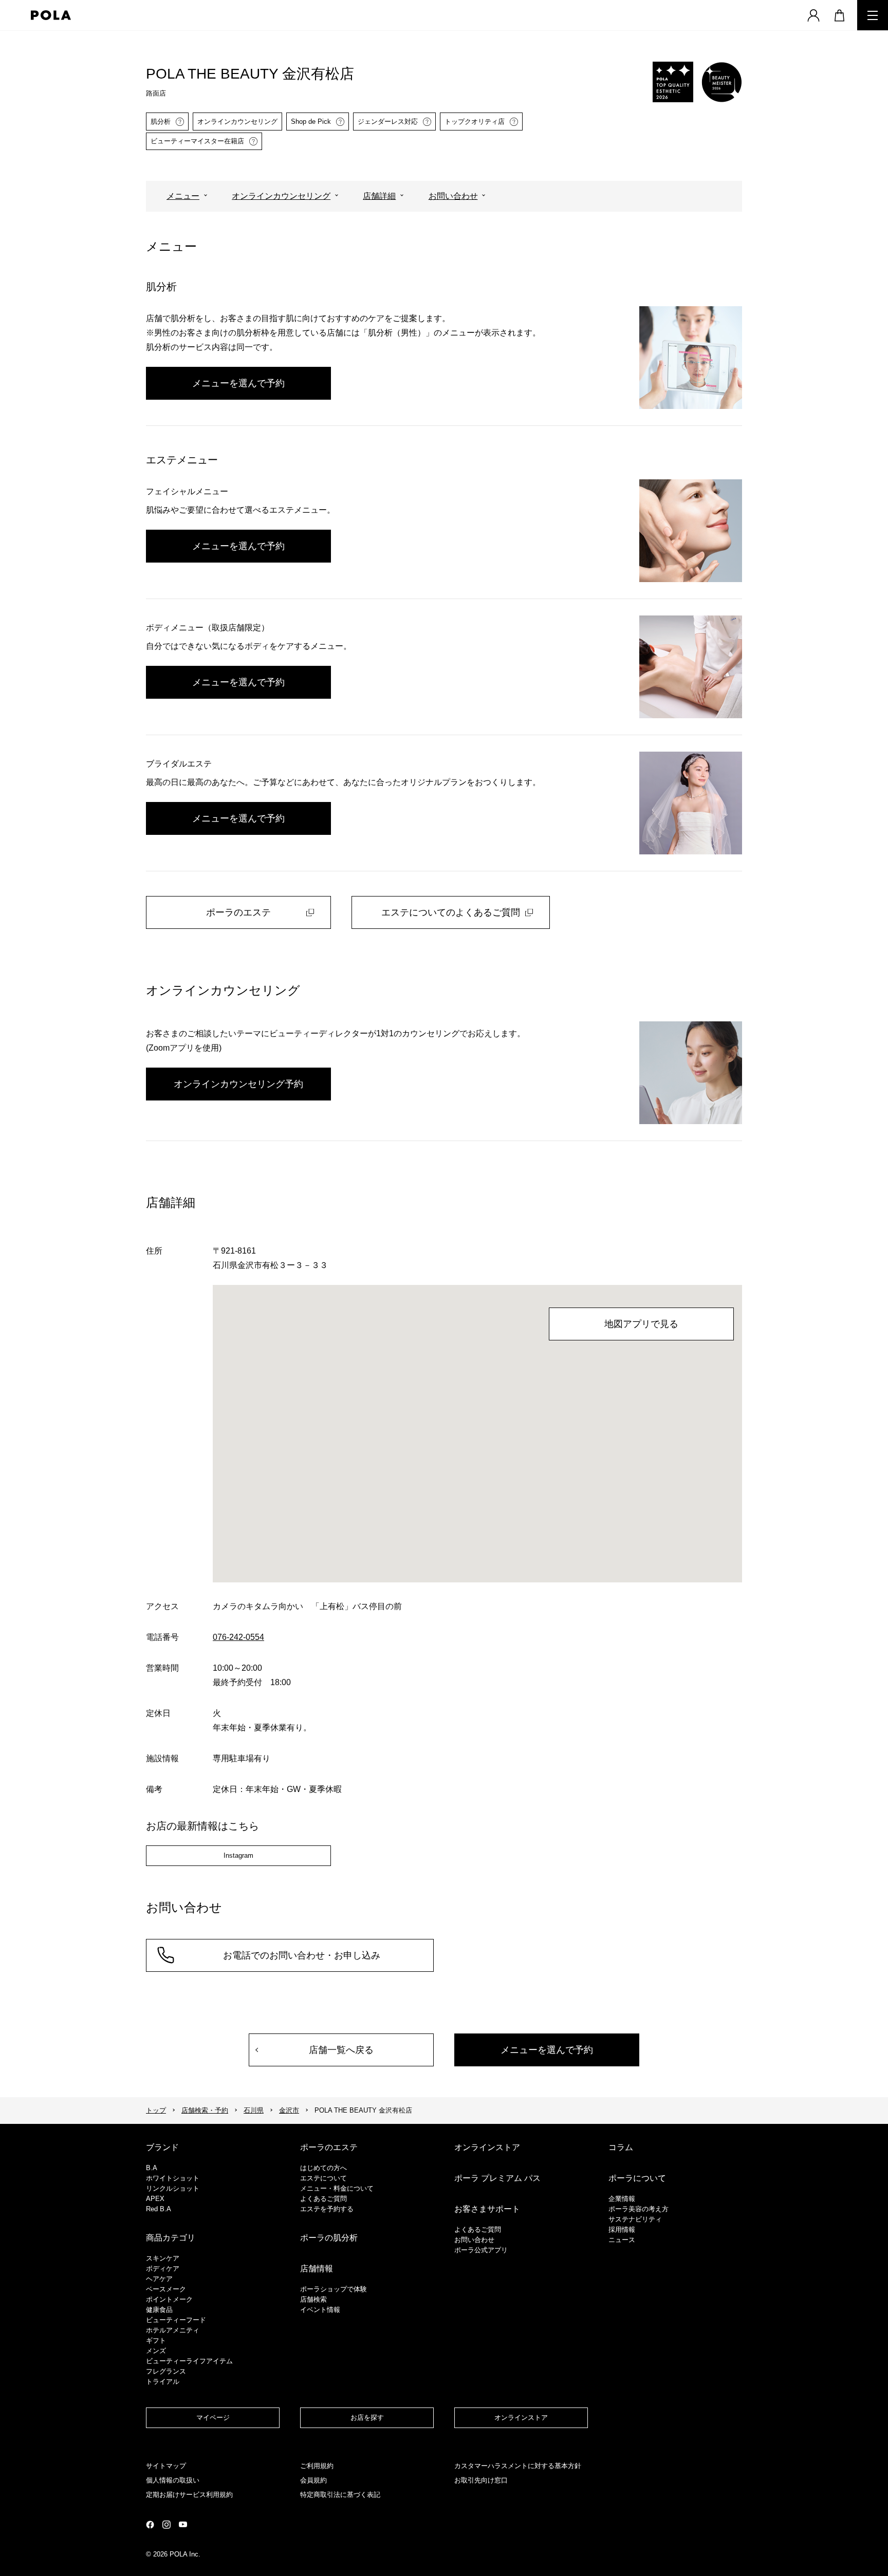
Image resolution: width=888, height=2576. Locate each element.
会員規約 (313, 2480)
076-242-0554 (238, 1637)
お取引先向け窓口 (481, 2480)
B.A (152, 2168)
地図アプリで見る (641, 1324)
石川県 (254, 2110)
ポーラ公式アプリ (481, 2250)
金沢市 (289, 2110)
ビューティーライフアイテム (189, 2361)
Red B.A (159, 2209)
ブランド (162, 2147)
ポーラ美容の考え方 (639, 2209)
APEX (155, 2199)
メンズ (156, 2351)
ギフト (156, 2340)
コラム (621, 2147)
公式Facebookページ (150, 2525)
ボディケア (163, 2269)
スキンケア (163, 2258)
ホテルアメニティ (173, 2330)
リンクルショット (173, 2188)
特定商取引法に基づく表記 (340, 2495)
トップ (156, 2110)
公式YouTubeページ (183, 2524)
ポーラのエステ (238, 912)
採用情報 (622, 2229)
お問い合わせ (453, 196)
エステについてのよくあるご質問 (451, 912)
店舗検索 (313, 2299)
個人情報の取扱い (173, 2480)
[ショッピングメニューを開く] (839, 15)
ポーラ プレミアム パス (497, 2178)
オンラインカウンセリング (281, 196)
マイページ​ (213, 2418)
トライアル (163, 2382)
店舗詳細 (379, 196)
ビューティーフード (176, 2320)
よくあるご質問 (323, 2199)
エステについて (323, 2178)
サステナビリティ (635, 2219)
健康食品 (159, 2310)
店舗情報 (317, 2269)
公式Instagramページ (166, 2525)
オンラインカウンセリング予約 (238, 1084)
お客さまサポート (487, 2209)
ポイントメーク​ (169, 2299)
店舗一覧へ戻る (341, 2050)
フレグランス (166, 2371)
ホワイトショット (173, 2178)
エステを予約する (327, 2209)
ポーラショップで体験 (334, 2289)
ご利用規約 (317, 2466)
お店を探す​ (367, 2418)
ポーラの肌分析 (329, 2238)
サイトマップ (166, 2466)
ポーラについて (637, 2178)
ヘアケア (159, 2279)
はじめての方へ (323, 2168)
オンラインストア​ (521, 2418)
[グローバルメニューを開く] (873, 15)
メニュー (183, 196)
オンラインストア (487, 2147)
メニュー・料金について (337, 2188)
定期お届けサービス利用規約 (189, 2495)
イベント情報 (320, 2310)
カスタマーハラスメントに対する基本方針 (518, 2466)
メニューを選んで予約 (238, 383)
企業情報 (622, 2199)
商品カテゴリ (171, 2238)
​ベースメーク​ (166, 2289)
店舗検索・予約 (205, 2110)
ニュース (622, 2240)
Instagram (238, 1855)
